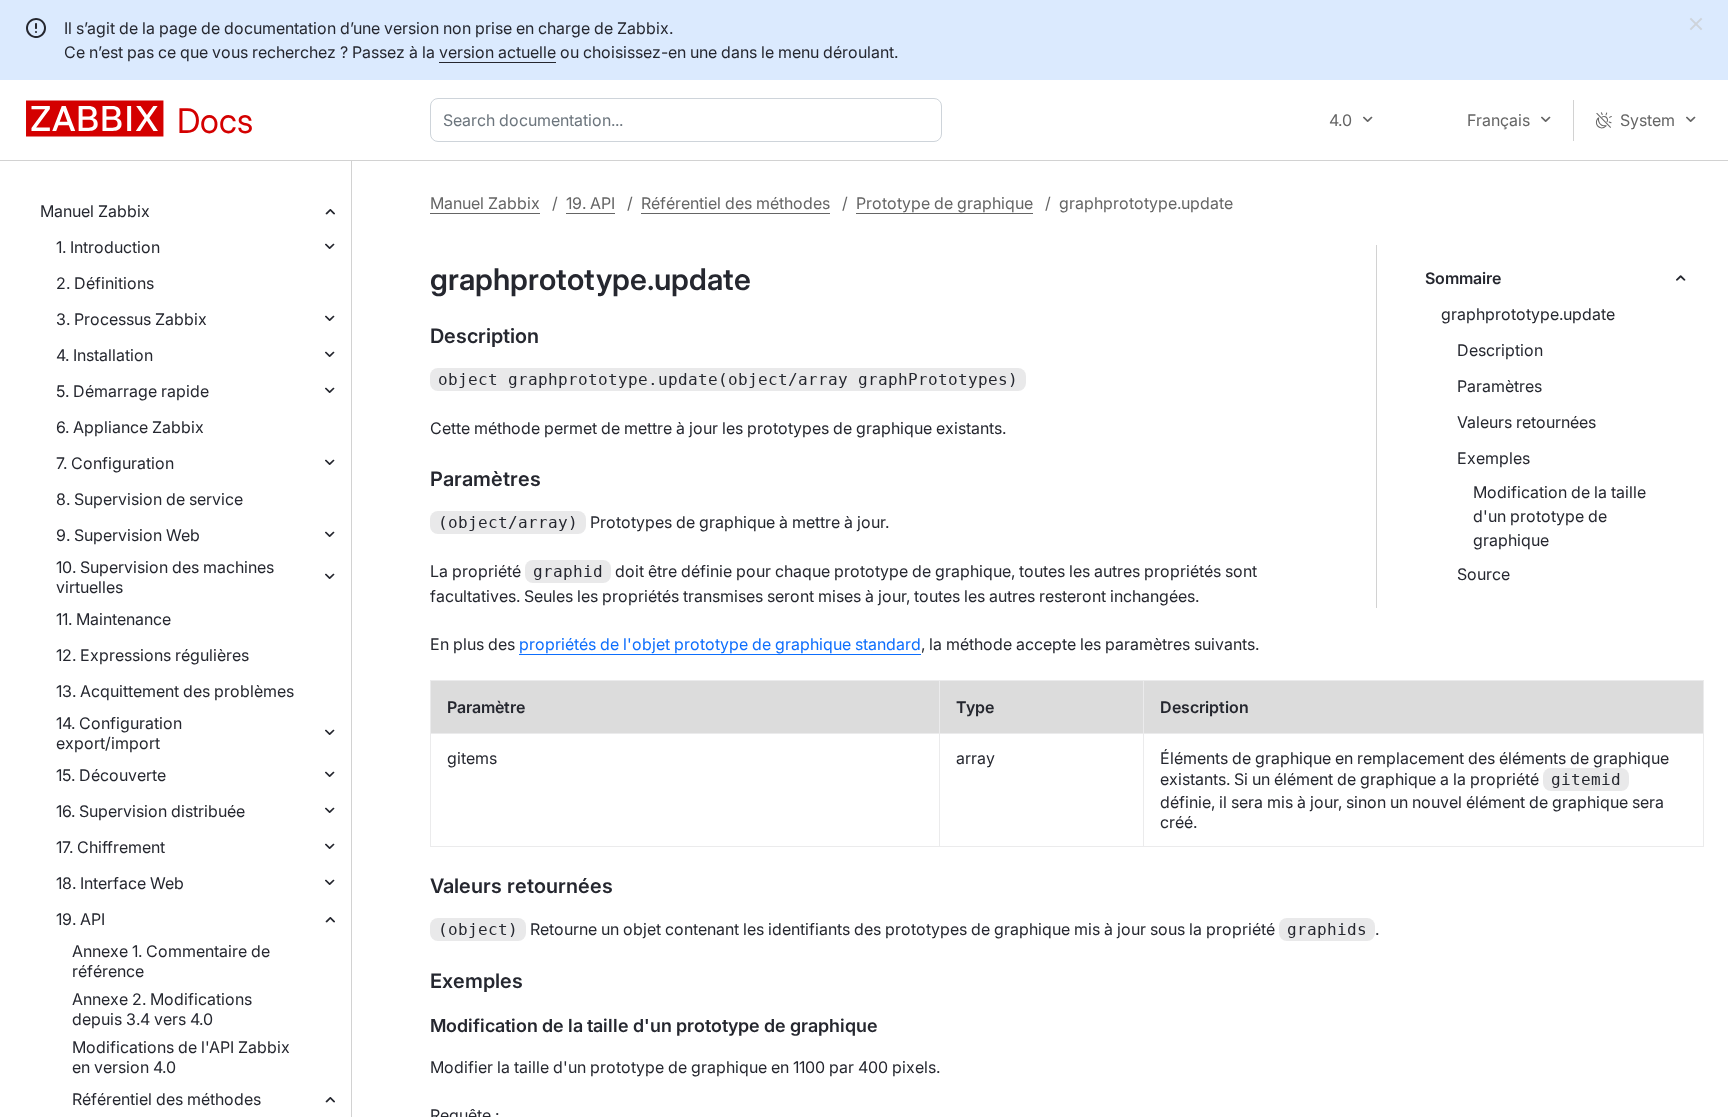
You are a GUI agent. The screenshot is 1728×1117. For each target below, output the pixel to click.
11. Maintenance (113, 619)
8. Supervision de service (149, 499)
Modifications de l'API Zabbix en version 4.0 (181, 1057)
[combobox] (690, 120)
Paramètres (1499, 386)
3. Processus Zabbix (131, 319)
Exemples (1493, 458)
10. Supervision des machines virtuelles (165, 577)
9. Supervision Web (128, 535)
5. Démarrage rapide (132, 391)
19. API (80, 919)
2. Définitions (105, 283)
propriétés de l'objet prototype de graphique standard (720, 644)
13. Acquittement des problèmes (175, 691)
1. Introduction (108, 247)
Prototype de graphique (944, 203)
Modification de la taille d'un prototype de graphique (1559, 516)
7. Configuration (115, 463)
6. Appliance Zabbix (130, 427)
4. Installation (104, 355)
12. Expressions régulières (152, 655)
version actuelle (497, 52)
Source (1483, 574)
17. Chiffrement (110, 847)
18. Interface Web (120, 883)
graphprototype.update (1528, 314)
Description (1500, 350)
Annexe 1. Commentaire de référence (171, 961)
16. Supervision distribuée (150, 811)
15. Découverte (111, 775)
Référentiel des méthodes (166, 1099)
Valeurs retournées (1526, 422)
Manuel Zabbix (95, 211)
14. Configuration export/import (119, 733)
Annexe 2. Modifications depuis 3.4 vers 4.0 (162, 1009)
